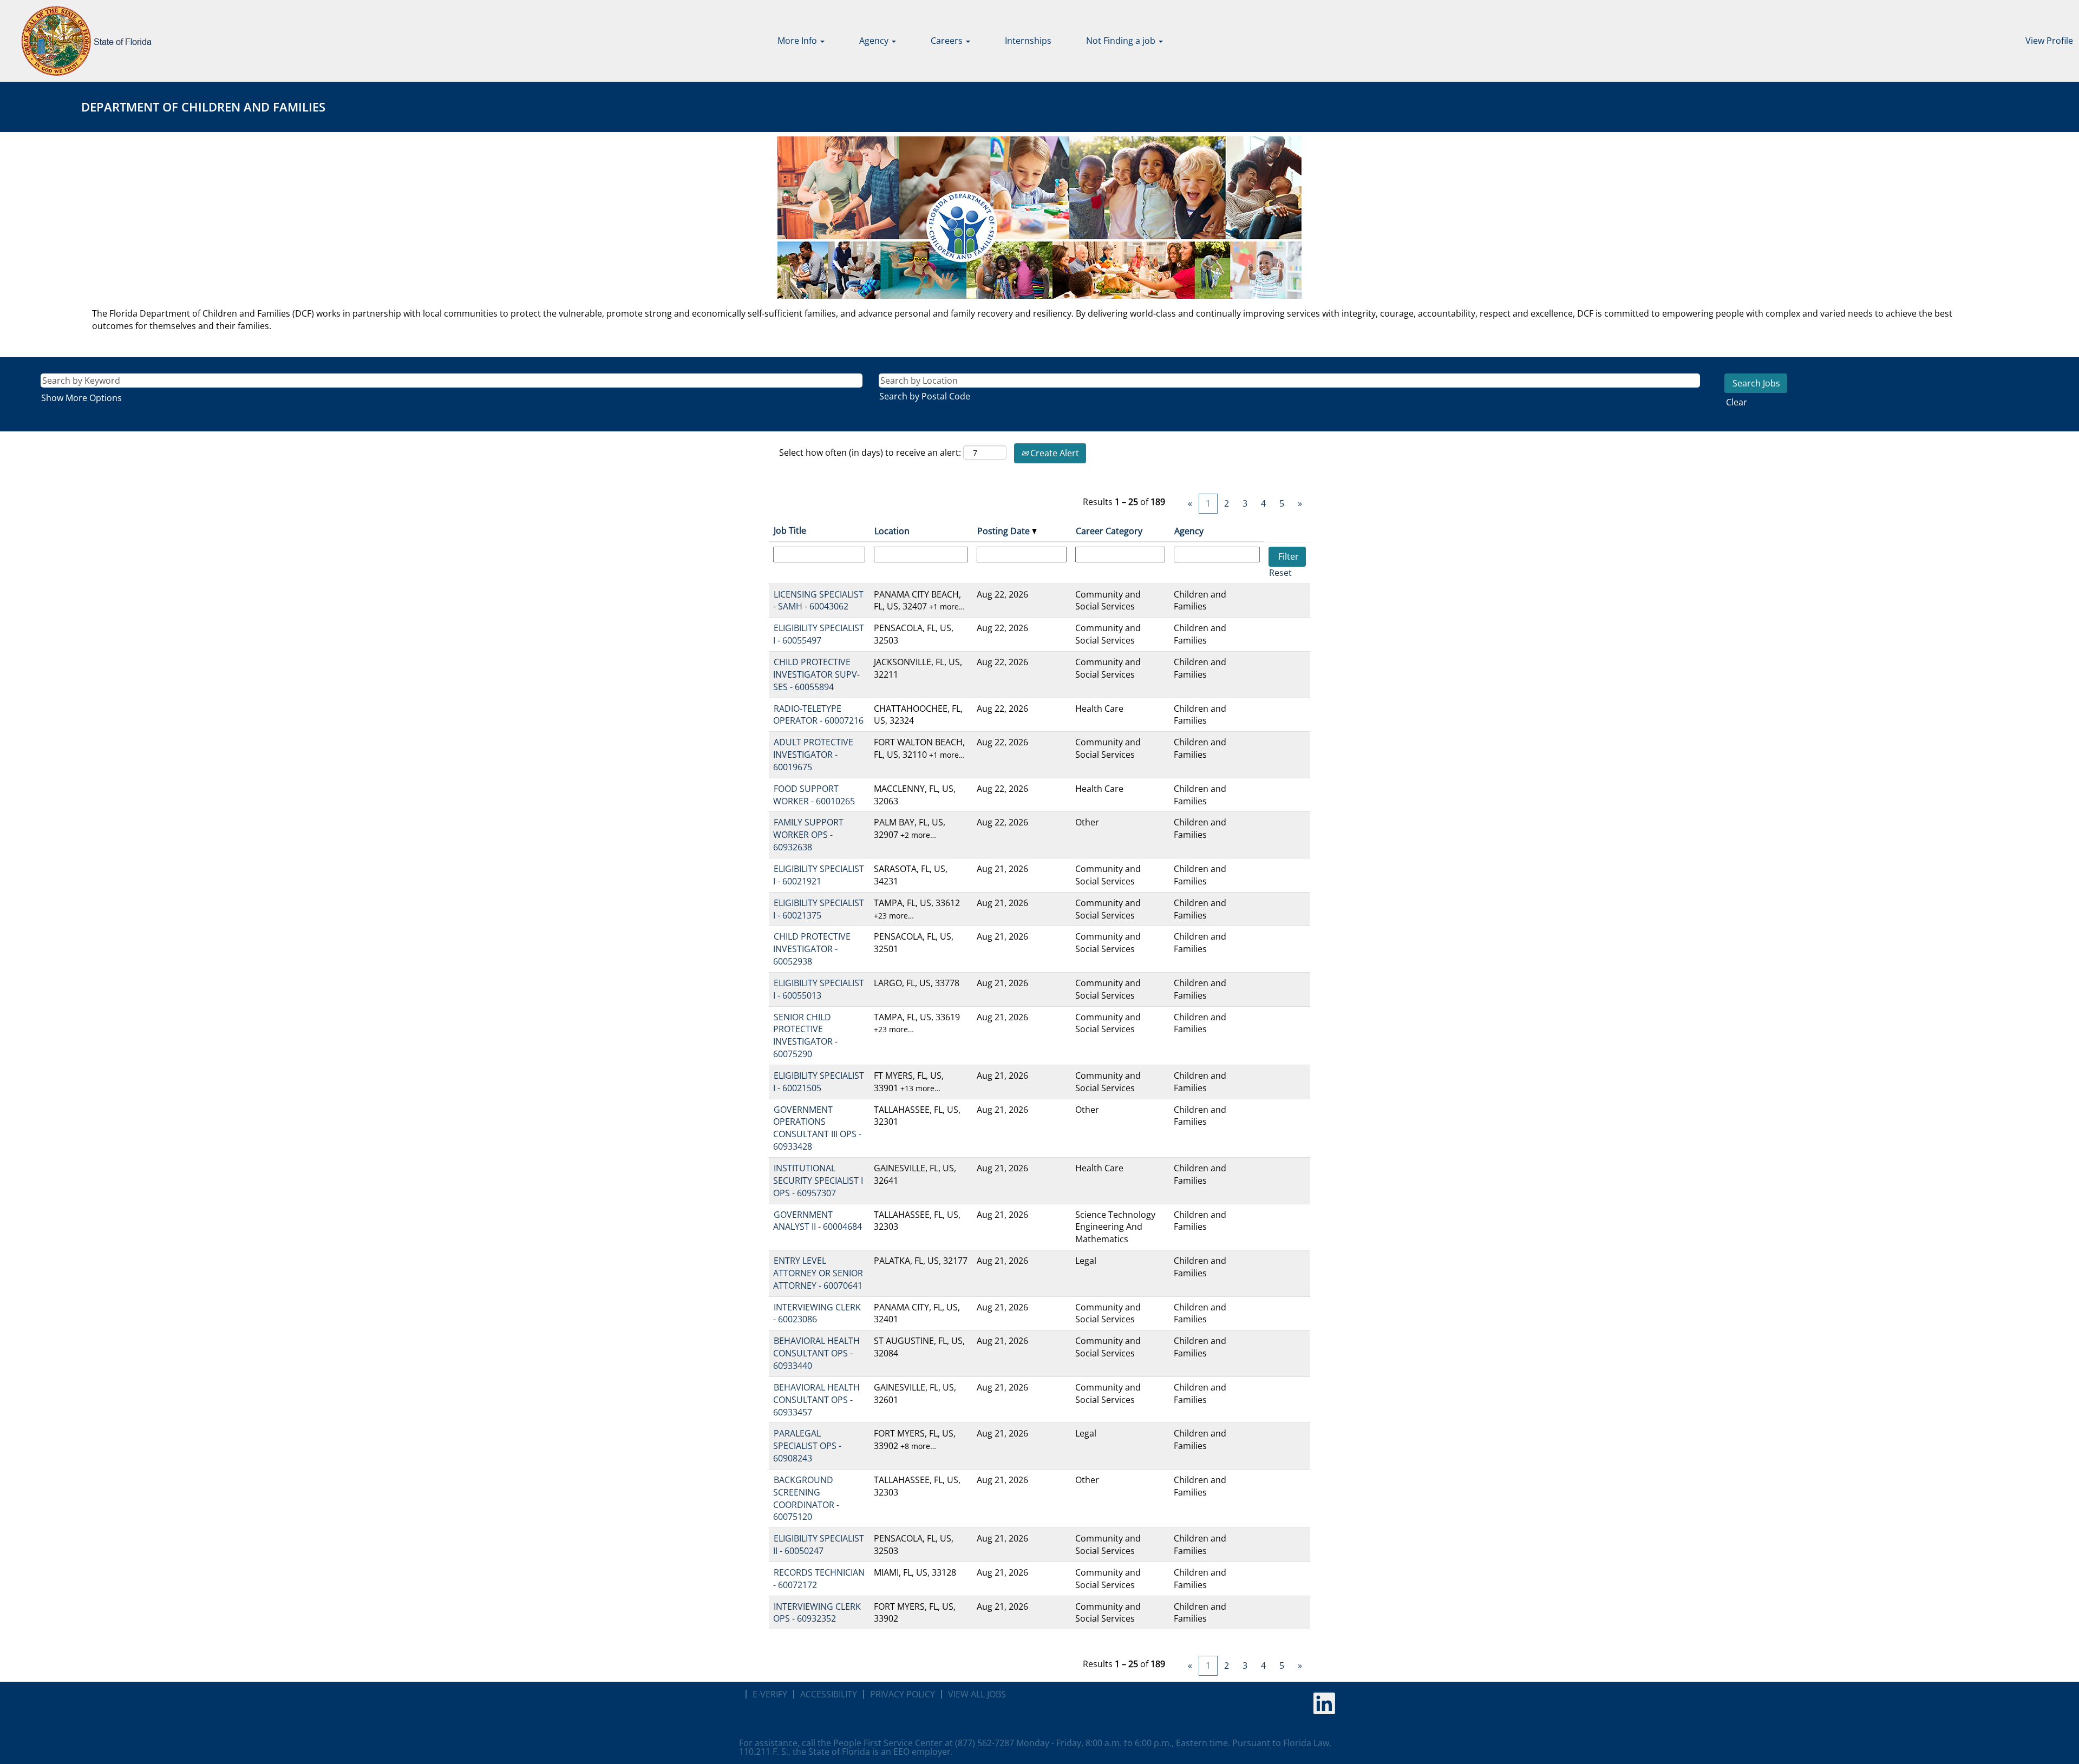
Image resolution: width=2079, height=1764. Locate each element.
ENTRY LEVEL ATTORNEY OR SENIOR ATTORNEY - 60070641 (818, 1273)
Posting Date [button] (1005, 531)
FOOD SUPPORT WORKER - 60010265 (814, 795)
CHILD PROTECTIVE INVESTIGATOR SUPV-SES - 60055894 (816, 674)
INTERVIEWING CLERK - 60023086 (817, 1313)
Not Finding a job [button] (1122, 41)
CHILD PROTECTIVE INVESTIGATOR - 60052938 (812, 949)
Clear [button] (1737, 402)
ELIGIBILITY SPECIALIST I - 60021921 (819, 875)
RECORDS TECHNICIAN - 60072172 (819, 1579)
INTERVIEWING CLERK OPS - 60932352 (817, 1613)
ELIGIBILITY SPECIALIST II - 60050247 (819, 1545)
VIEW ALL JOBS (977, 1694)
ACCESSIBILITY (829, 1694)
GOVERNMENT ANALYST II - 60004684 (818, 1221)
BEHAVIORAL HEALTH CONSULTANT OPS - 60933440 (816, 1353)
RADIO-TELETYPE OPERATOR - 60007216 (818, 715)
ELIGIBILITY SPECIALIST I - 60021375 (819, 909)
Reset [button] (1280, 573)
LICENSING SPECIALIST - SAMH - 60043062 (818, 601)
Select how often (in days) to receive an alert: (870, 453)
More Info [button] (798, 41)
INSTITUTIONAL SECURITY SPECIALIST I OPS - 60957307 (818, 1181)
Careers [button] (948, 41)
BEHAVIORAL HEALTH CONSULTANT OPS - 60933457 (816, 1400)
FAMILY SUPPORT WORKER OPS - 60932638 (808, 835)
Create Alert (1054, 453)
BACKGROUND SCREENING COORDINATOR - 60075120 (806, 1499)
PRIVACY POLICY (903, 1694)
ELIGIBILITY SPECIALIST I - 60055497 (819, 634)
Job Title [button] (790, 530)
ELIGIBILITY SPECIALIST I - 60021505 (819, 1082)
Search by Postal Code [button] (925, 396)
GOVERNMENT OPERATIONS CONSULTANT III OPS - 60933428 (817, 1128)
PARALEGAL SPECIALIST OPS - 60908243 (807, 1446)
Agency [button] (875, 41)
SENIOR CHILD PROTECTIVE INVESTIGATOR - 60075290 (805, 1036)
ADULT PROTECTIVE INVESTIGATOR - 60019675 (813, 755)
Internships (1028, 41)
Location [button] (892, 531)
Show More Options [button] (81, 398)
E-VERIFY (770, 1694)
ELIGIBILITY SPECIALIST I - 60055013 (819, 989)
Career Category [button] (1109, 531)
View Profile (2049, 41)
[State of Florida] (79, 41)
